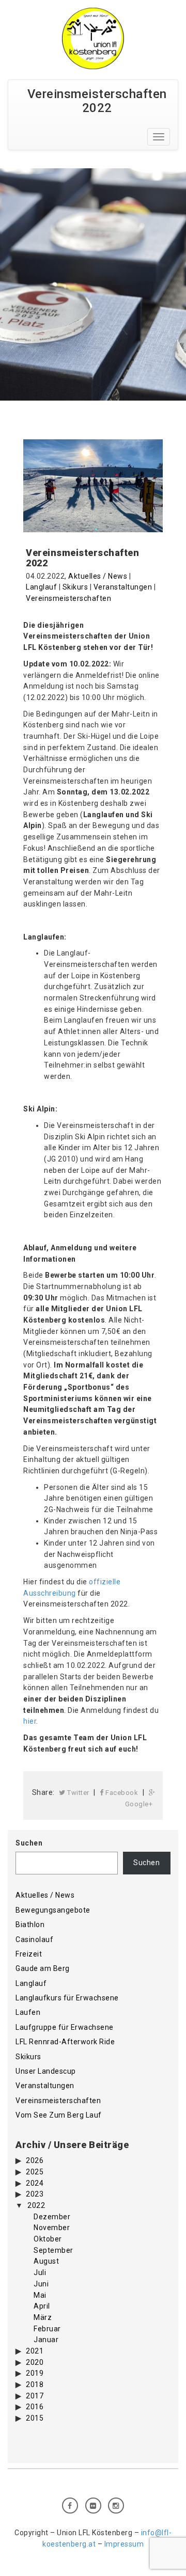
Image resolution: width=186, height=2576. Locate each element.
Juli (40, 2272)
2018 (35, 2384)
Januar (46, 2340)
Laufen (28, 2012)
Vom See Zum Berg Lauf (59, 2115)
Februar (47, 2329)
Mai (40, 2295)
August (46, 2261)
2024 (35, 2183)
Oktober (48, 2239)
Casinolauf (34, 1939)
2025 (35, 2172)
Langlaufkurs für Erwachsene (67, 1998)
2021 (35, 2351)
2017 (35, 2396)
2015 (35, 2418)
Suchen (29, 1843)
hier (30, 1721)
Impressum (124, 2544)
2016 (35, 2407)
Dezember (52, 2217)
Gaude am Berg (43, 1968)
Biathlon (30, 1925)
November (52, 2228)
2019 (35, 2373)
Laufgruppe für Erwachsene (65, 2027)
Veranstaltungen (123, 587)
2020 (35, 2362)
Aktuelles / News (98, 576)
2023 (35, 2194)
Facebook (121, 1793)
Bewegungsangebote (53, 1910)
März (43, 2317)
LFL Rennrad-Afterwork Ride (65, 2042)
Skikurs (75, 587)
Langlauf (41, 587)
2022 (36, 2205)
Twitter (78, 1793)
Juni (41, 2284)
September (53, 2250)
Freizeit (29, 1954)
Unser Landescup (46, 2071)
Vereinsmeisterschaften (68, 598)
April (42, 2306)
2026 (35, 2160)
